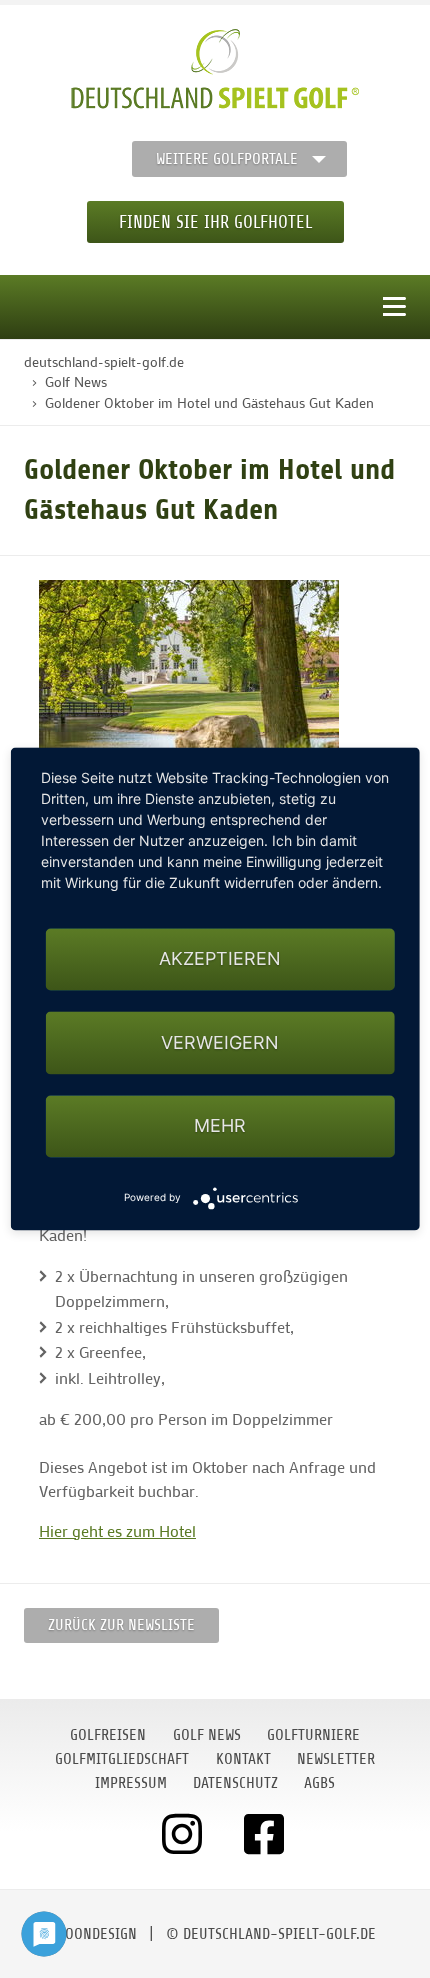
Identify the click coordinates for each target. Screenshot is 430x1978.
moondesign (96, 1934)
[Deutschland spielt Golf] (215, 69)
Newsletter (336, 1759)
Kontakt (243, 1759)
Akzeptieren (220, 959)
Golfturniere (313, 1735)
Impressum (131, 1783)
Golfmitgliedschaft (122, 1759)
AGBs (319, 1783)
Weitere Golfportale (227, 159)
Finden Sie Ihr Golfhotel (215, 222)
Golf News (207, 1735)
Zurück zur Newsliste (121, 1625)
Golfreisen (108, 1735)
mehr (220, 1125)
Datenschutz (235, 1783)
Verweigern (220, 1042)
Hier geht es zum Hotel (117, 1530)
